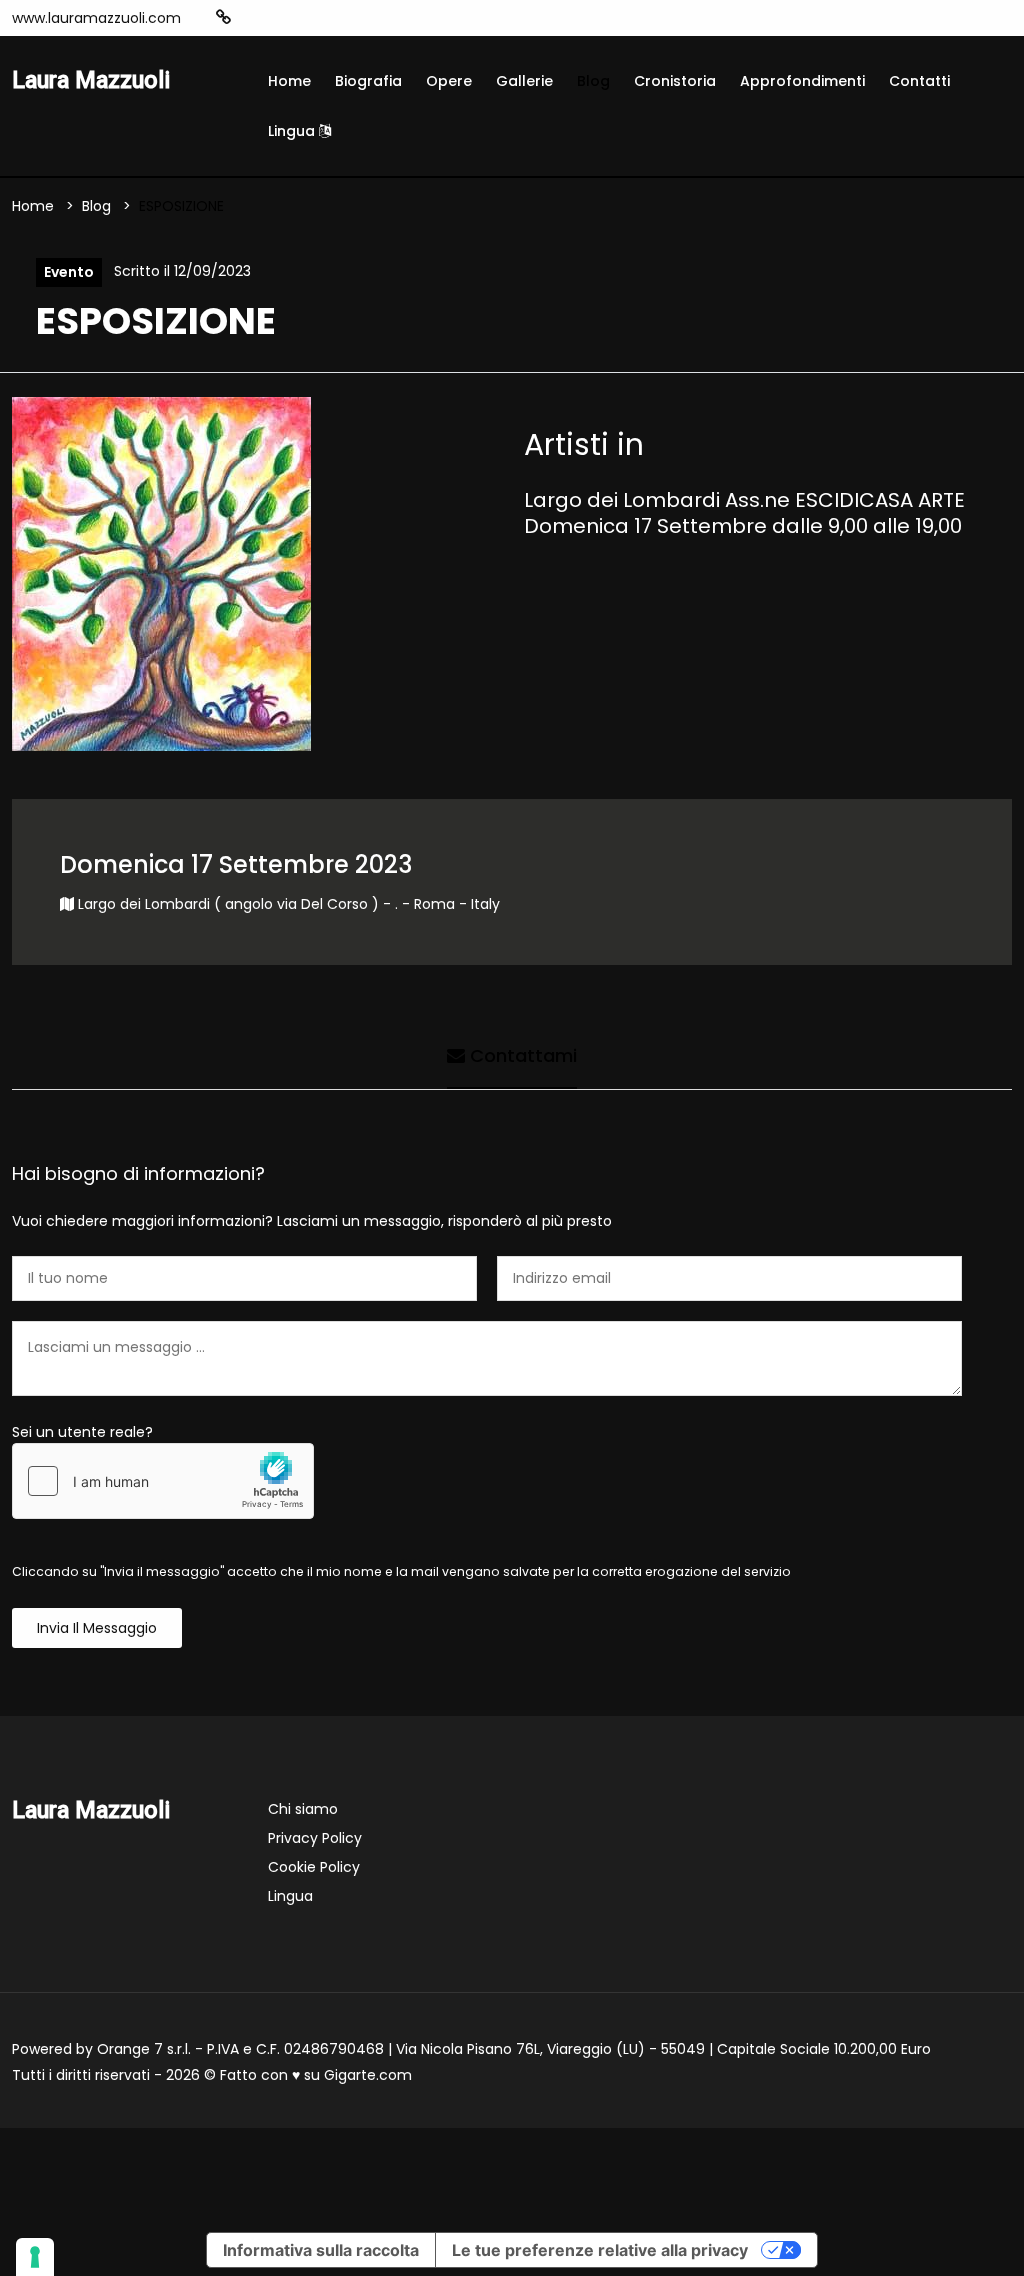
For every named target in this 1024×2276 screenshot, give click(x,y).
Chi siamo (303, 1809)
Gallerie (524, 81)
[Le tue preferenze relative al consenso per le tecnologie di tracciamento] (35, 2257)
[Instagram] (255, 18)
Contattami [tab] (521, 1055)
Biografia (368, 81)
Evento (69, 272)
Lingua (293, 131)
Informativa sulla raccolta (321, 2250)
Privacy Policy (315, 1838)
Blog (593, 81)
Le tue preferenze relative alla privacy (600, 2250)
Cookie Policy (314, 1867)
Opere (449, 81)
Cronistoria (675, 81)
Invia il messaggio (97, 1628)
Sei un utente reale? (82, 1432)
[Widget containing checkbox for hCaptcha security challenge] (163, 1481)
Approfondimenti (802, 81)
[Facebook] (285, 18)
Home (289, 81)
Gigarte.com (368, 2075)
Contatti (919, 81)
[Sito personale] (223, 17)
